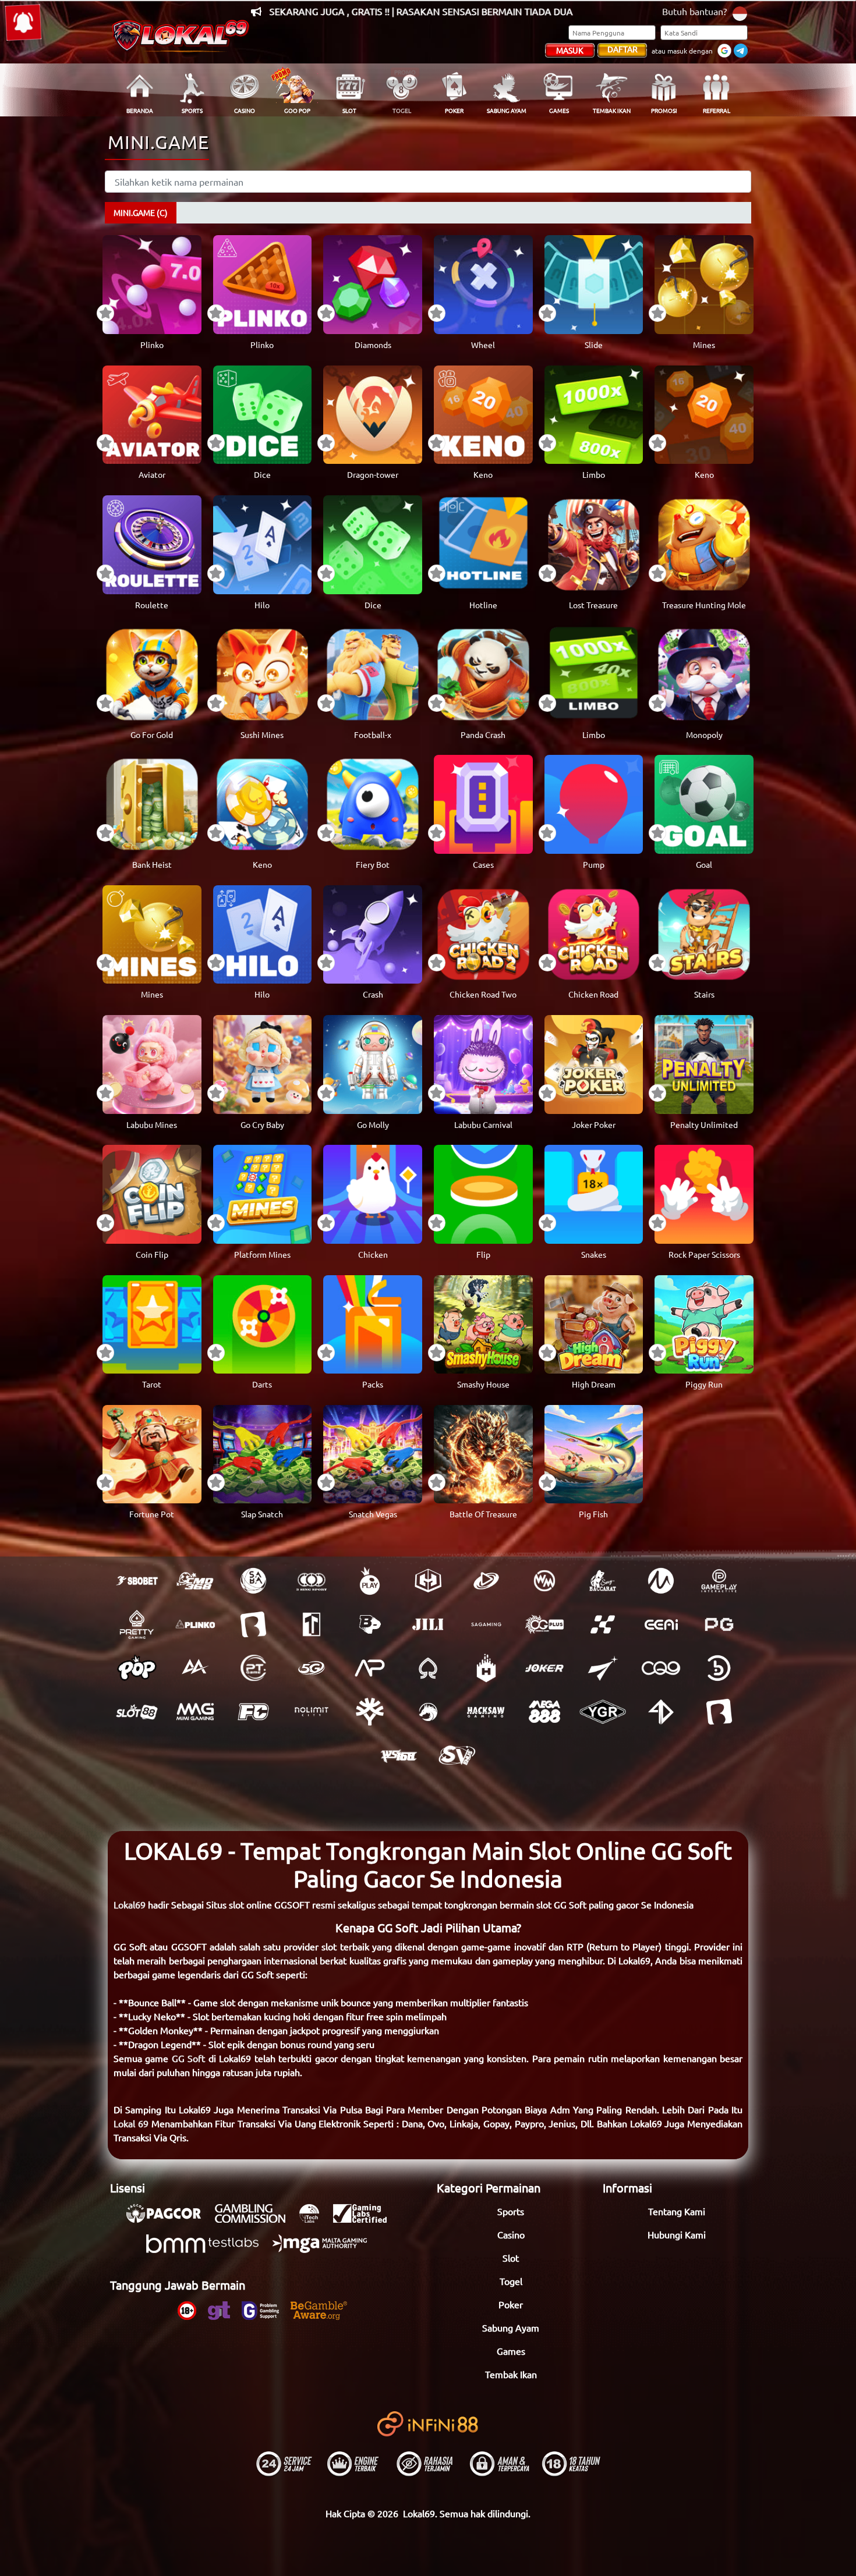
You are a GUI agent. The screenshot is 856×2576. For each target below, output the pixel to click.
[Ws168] (399, 1755)
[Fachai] (253, 1712)
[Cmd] (195, 1581)
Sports (511, 2211)
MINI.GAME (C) (141, 212)
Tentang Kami (677, 2211)
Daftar (622, 49)
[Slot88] (137, 1712)
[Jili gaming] (428, 1624)
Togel (511, 2281)
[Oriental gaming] (544, 1624)
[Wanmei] (544, 1581)
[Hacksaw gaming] (486, 1712)
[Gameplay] (719, 1581)
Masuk (570, 50)
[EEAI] (661, 1624)
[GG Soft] (428, 1581)
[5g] (312, 1668)
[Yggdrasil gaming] (370, 1712)
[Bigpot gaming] (370, 1624)
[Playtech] (486, 1581)
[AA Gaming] (195, 1668)
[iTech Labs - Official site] (315, 2219)
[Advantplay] (370, 1668)
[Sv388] (457, 1755)
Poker (511, 2304)
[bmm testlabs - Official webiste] (208, 2249)
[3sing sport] (312, 1581)
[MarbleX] (603, 1624)
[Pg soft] (719, 1624)
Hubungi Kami (677, 2234)
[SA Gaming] (486, 1624)
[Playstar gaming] (603, 1668)
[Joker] (544, 1668)
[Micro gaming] (661, 1581)
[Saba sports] (253, 1581)
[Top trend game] (312, 1624)
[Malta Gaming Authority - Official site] (326, 2249)
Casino (511, 2234)
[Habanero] (486, 1668)
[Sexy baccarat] (603, 1581)
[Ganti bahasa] (740, 13)
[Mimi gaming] (195, 1712)
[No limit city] (312, 1712)
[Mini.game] (195, 1624)
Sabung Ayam (511, 2327)
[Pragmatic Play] (370, 1581)
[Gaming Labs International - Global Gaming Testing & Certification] (366, 2219)
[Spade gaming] (428, 1668)
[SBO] (137, 1581)
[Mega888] (544, 1712)
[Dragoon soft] (428, 1712)
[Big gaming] (253, 1624)
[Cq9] (661, 1668)
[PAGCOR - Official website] (169, 2219)
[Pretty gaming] (137, 1624)
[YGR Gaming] (603, 1712)
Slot (511, 2258)
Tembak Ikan (511, 2374)
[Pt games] (253, 1668)
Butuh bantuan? (694, 11)
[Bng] (719, 1668)
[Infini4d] (661, 1712)
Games (511, 2351)
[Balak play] (719, 1712)
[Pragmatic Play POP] (137, 1668)
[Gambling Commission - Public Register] (256, 2219)
